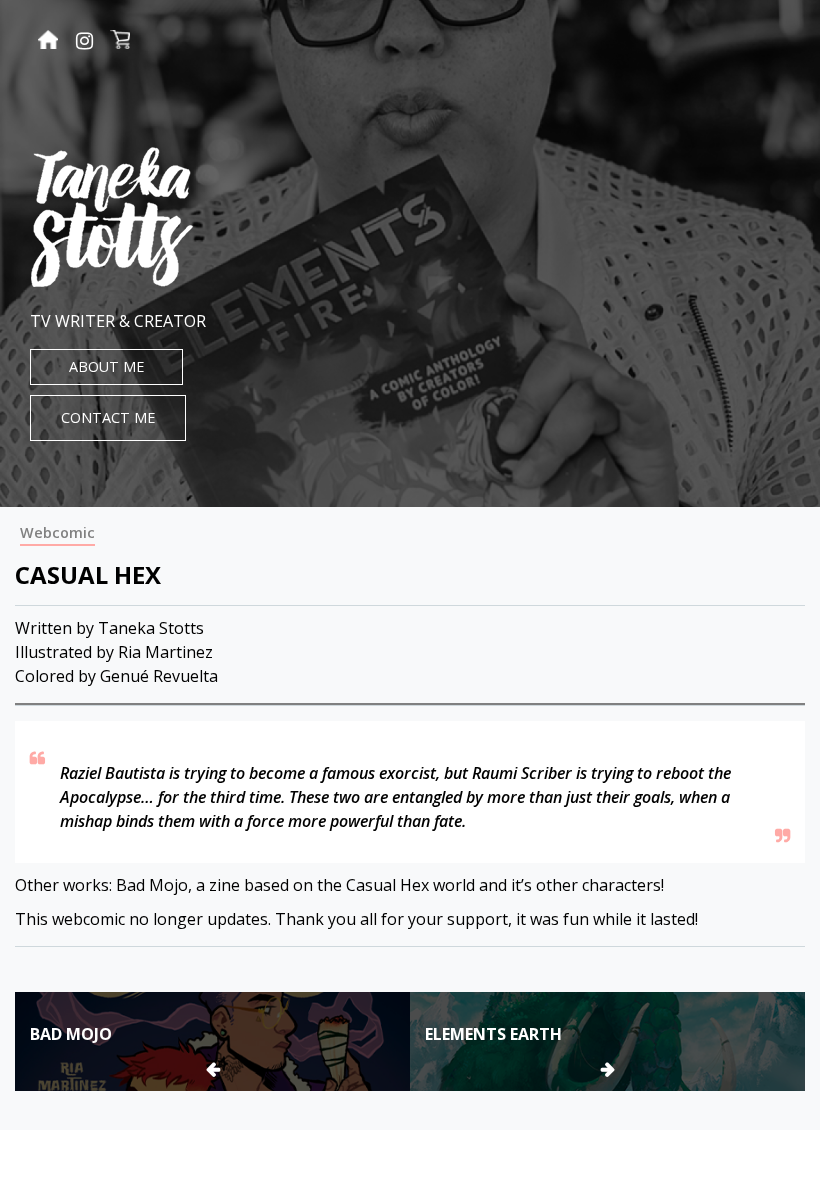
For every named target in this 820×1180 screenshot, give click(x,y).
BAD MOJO (71, 1034)
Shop (120, 42)
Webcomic (57, 532)
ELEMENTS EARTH (493, 1034)
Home (48, 42)
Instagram (84, 41)
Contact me (108, 417)
